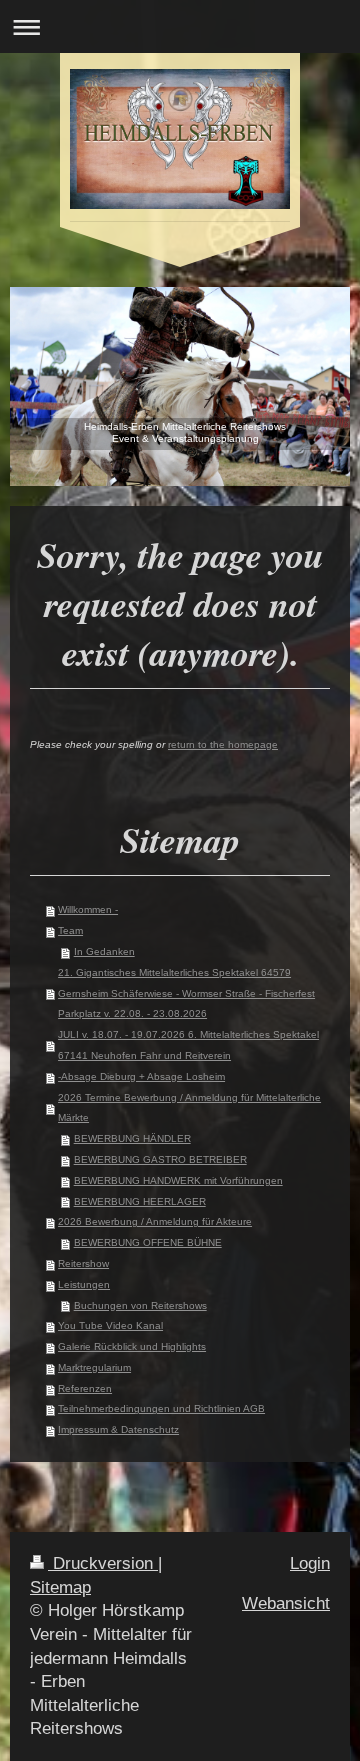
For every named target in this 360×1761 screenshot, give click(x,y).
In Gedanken (104, 951)
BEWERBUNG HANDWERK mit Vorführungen (178, 1180)
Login (310, 1563)
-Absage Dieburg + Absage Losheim (141, 1076)
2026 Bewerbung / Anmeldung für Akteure (155, 1221)
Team (70, 930)
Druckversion (103, 1563)
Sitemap (60, 1587)
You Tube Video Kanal (110, 1325)
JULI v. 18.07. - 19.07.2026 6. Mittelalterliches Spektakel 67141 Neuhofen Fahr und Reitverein (188, 1045)
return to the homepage (223, 744)
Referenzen (85, 1388)
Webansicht (286, 1603)
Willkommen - (88, 909)
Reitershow (83, 1263)
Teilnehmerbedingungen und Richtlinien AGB (161, 1408)
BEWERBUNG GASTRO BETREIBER (160, 1159)
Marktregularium (94, 1367)
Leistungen (84, 1284)
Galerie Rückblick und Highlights (132, 1346)
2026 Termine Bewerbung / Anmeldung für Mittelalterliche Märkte (189, 1108)
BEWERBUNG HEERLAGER (140, 1201)
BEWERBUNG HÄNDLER (132, 1138)
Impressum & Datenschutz (118, 1429)
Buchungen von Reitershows (140, 1305)
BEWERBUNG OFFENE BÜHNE (148, 1242)
